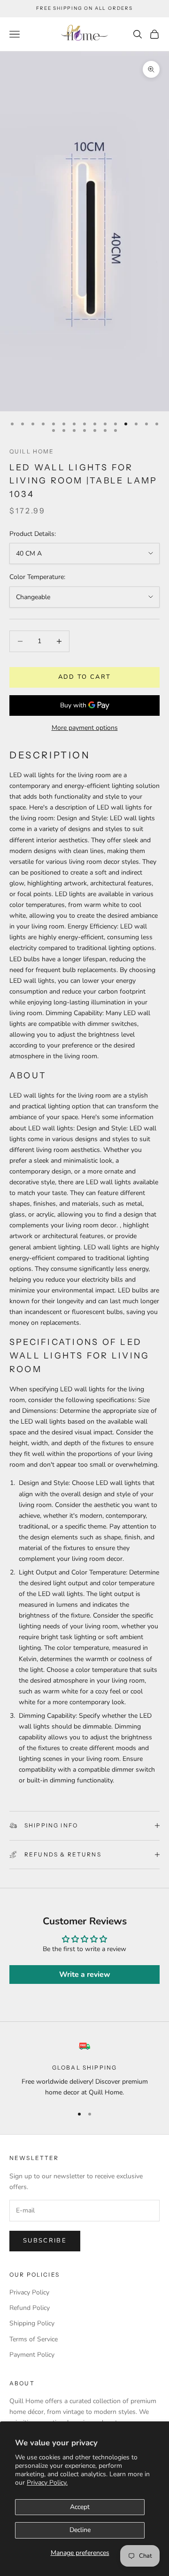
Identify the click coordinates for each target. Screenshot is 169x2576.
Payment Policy (32, 2355)
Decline (80, 2530)
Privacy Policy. (47, 2483)
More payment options (85, 728)
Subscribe (45, 2241)
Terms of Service (34, 2339)
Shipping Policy (32, 2323)
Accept (80, 2507)
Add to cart (85, 677)
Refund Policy (30, 2308)
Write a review (85, 1975)
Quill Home (32, 451)
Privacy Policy (29, 2292)
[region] (84, 2069)
